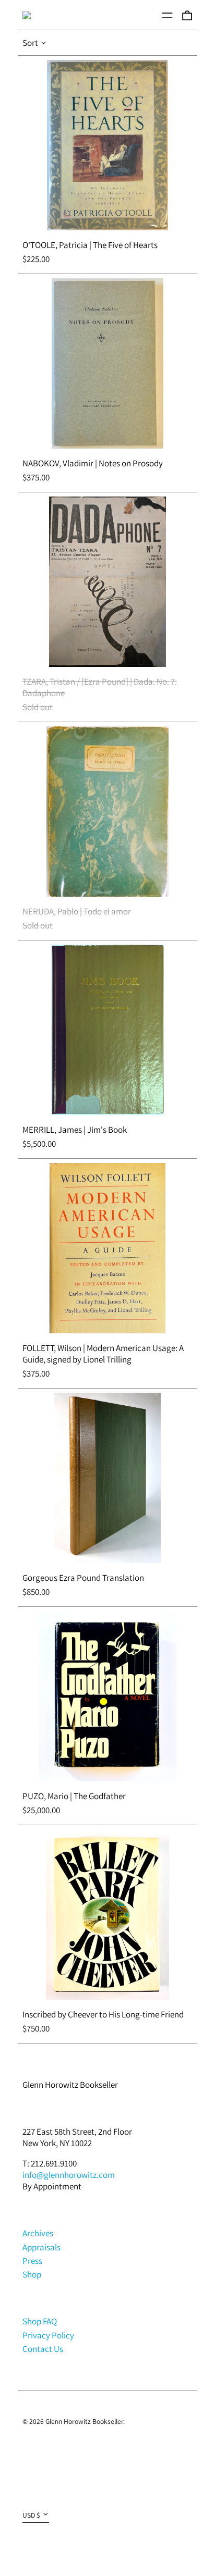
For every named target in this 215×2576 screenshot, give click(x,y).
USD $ (31, 2515)
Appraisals (41, 2247)
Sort (30, 43)
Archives (38, 2233)
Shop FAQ (40, 2321)
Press (32, 2261)
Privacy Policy (48, 2335)
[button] (187, 15)
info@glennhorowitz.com (69, 2175)
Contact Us (43, 2349)
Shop (32, 2274)
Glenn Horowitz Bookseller (70, 2085)
